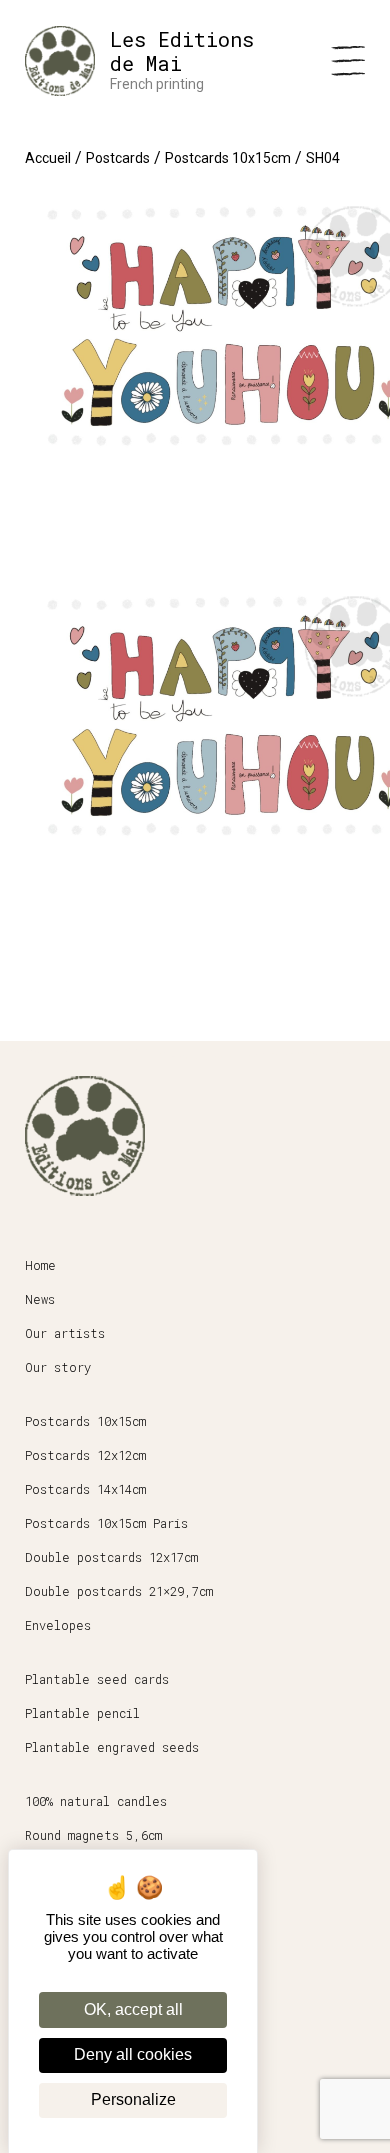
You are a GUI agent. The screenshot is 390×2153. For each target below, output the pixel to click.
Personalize (133, 2099)
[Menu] (348, 61)
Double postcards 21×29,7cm (119, 1591)
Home (40, 1265)
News (40, 1299)
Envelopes (58, 1625)
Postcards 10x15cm (228, 158)
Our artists (65, 1333)
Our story (58, 1367)
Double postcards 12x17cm (111, 1557)
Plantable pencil (82, 1713)
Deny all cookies (133, 2054)
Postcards (118, 158)
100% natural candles (96, 1801)
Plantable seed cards (97, 1679)
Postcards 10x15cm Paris (106, 1523)
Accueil (48, 158)
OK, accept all (133, 2009)
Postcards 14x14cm (85, 1489)
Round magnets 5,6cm (93, 1835)
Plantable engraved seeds (112, 1747)
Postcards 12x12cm (85, 1455)
